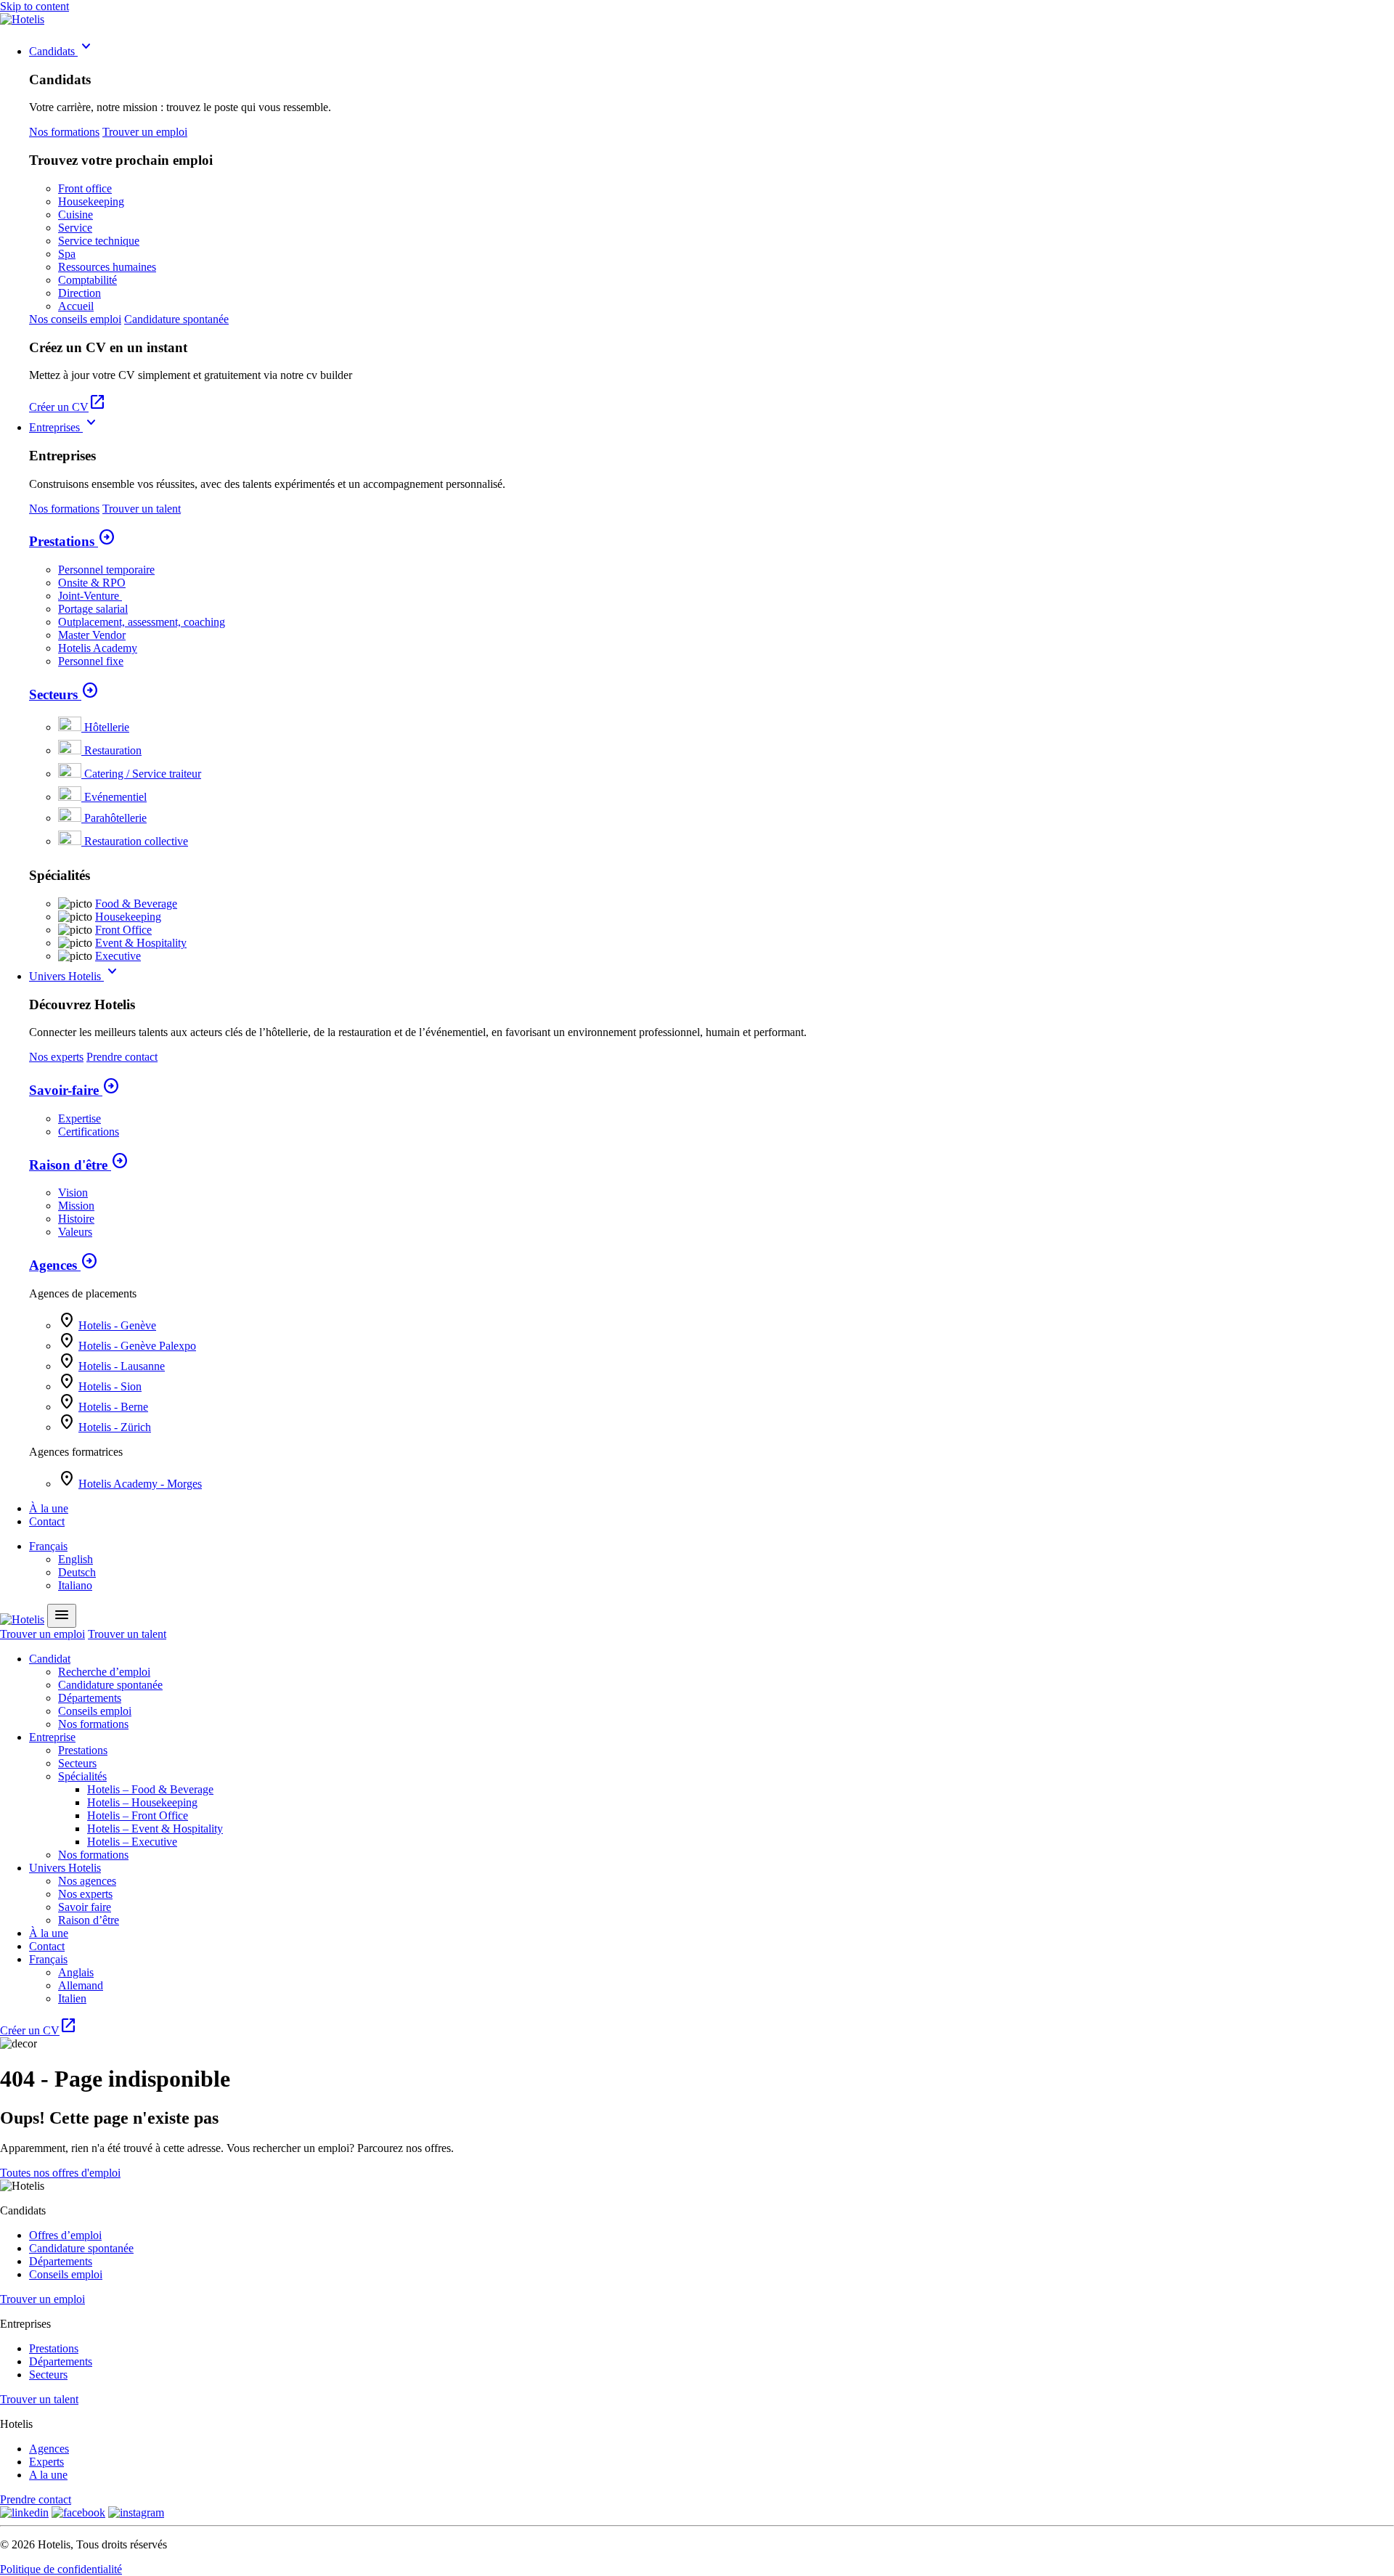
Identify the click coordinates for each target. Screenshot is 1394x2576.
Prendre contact (122, 1057)
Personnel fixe (91, 661)
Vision (73, 1193)
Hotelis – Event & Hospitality (155, 1829)
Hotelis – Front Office (138, 1815)
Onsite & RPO (92, 583)
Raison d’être (89, 1920)
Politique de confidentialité (61, 2569)
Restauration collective (136, 841)
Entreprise (52, 1737)
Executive (118, 956)
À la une (49, 1508)
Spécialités (82, 1776)
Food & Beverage (136, 904)
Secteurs (64, 694)
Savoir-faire (74, 1090)
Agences (64, 1265)
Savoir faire (85, 1907)
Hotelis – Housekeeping (142, 1802)
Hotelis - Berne (113, 1407)
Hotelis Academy (98, 648)
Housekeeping (91, 201)
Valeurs (75, 1232)
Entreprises (65, 427)
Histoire (76, 1219)
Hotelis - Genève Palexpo (137, 1346)
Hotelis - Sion (110, 1386)
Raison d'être (79, 1165)
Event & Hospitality (141, 943)
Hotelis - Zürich (115, 1427)
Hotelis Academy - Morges (140, 1484)
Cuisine (76, 215)
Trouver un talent (142, 509)
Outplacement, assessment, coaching (142, 622)
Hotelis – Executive (132, 1842)
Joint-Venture (90, 596)
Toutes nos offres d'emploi (60, 2173)
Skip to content (34, 6)
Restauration (113, 750)
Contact (47, 1521)
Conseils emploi (95, 1711)
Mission (76, 1206)
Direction (80, 293)
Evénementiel (115, 797)
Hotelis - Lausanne (122, 1366)
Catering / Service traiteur (143, 774)
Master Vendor (92, 635)
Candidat (50, 1659)
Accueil (76, 306)
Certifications (89, 1132)
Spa (67, 254)
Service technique (99, 241)
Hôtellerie (107, 727)
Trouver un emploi (145, 132)
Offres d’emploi (65, 2235)
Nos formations (64, 132)
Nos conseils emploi (75, 319)
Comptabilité (87, 280)
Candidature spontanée (176, 319)
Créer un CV (68, 407)
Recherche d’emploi (104, 1672)
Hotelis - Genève (117, 1325)
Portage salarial (93, 609)
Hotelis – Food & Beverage (150, 1789)
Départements (90, 1698)
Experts (46, 2462)
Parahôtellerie (115, 818)
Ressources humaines (107, 267)
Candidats (62, 51)
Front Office (123, 930)
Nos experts (56, 1057)
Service (75, 228)
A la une (48, 2475)
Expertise (80, 1118)
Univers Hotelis (75, 976)
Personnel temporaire (106, 570)
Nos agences (87, 1881)
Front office (85, 188)
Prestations (72, 541)
